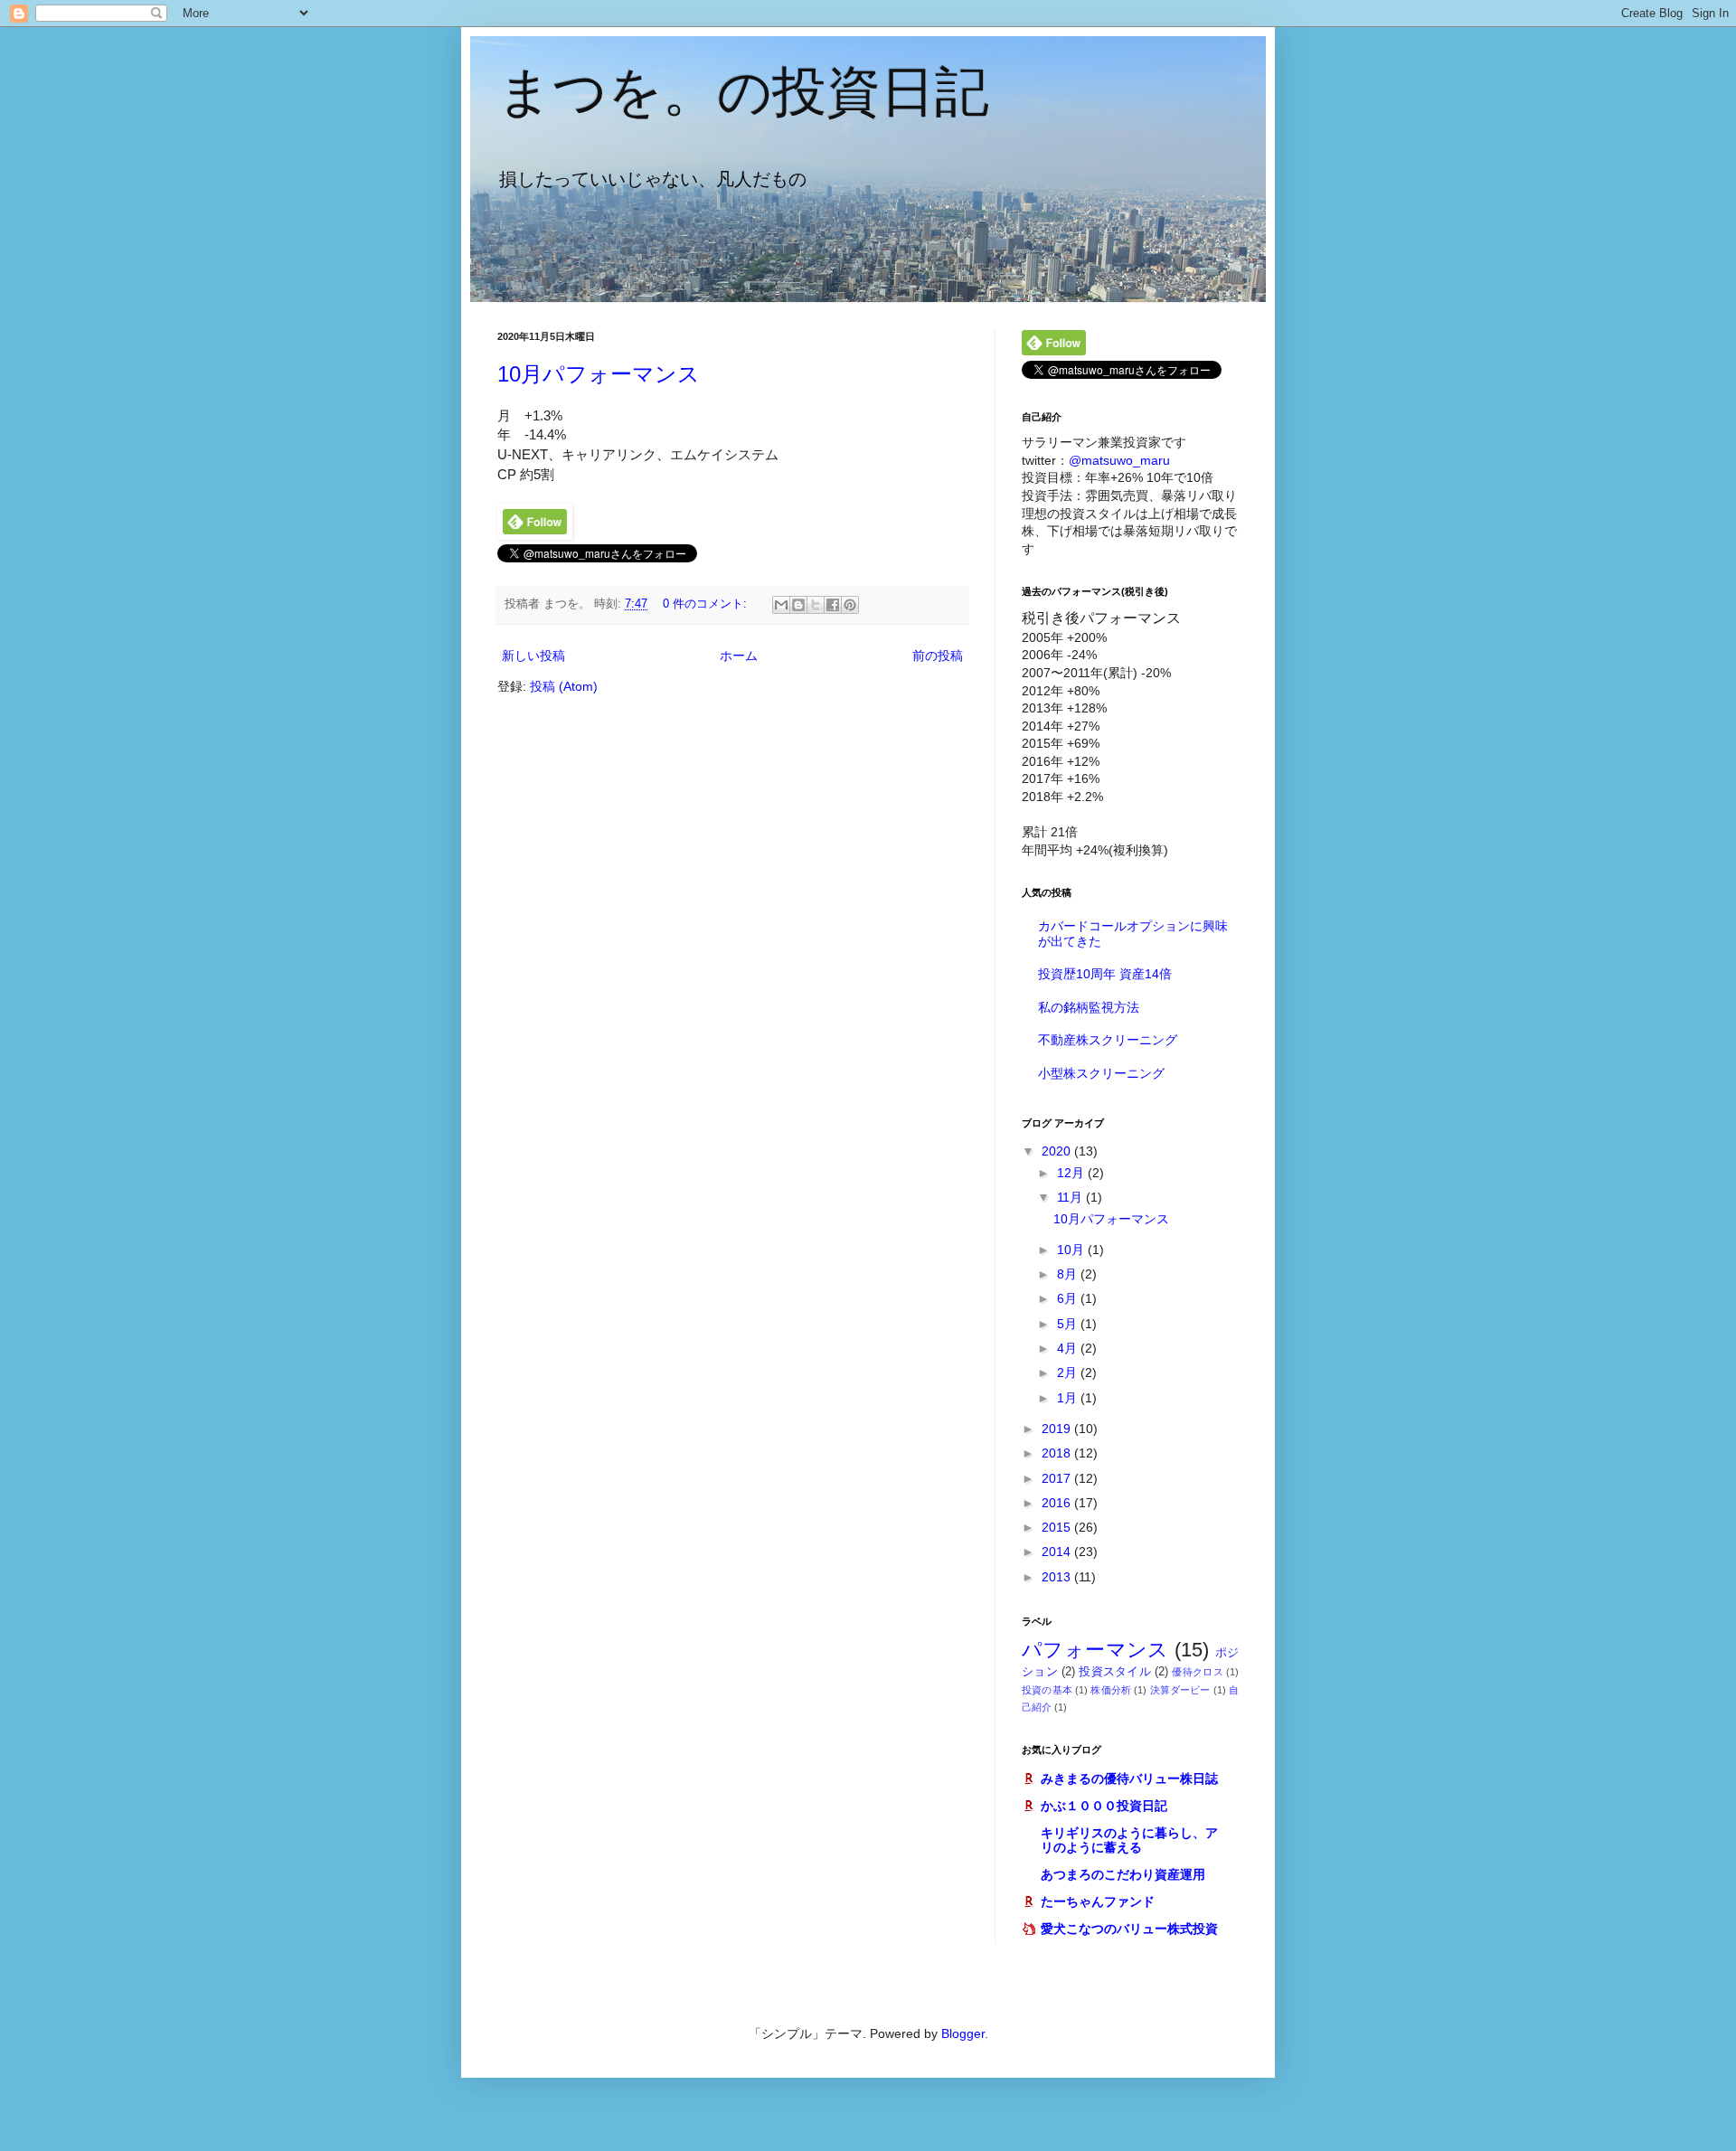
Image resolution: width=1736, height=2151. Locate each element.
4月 (1069, 1348)
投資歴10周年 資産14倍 (1105, 974)
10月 (1072, 1250)
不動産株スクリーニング (1108, 1040)
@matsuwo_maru (1119, 460)
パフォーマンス (1095, 1650)
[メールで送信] (781, 605)
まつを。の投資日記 (743, 92)
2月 (1069, 1373)
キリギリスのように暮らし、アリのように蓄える (1129, 1840)
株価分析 (1111, 1690)
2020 (1058, 1151)
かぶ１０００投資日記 (1104, 1806)
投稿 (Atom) (564, 686)
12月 (1072, 1173)
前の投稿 (938, 656)
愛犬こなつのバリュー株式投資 (1129, 1929)
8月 (1069, 1274)
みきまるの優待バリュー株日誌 (1129, 1778)
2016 (1058, 1503)
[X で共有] (816, 605)
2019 (1058, 1429)
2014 (1058, 1552)
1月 (1069, 1398)
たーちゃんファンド (1098, 1901)
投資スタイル (1115, 1672)
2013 (1058, 1577)
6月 (1069, 1298)
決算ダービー (1180, 1690)
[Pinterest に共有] (850, 605)
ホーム (739, 656)
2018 (1058, 1453)
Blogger (963, 2033)
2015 (1058, 1527)
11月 (1071, 1197)
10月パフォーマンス (599, 374)
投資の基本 (1047, 1690)
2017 (1058, 1478)
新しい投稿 (533, 656)
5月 (1069, 1324)
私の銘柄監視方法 (1089, 1007)
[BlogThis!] (798, 605)
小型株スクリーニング (1101, 1073)
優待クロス (1197, 1672)
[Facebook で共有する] (833, 605)
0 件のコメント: (707, 604)
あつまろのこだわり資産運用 (1123, 1874)
